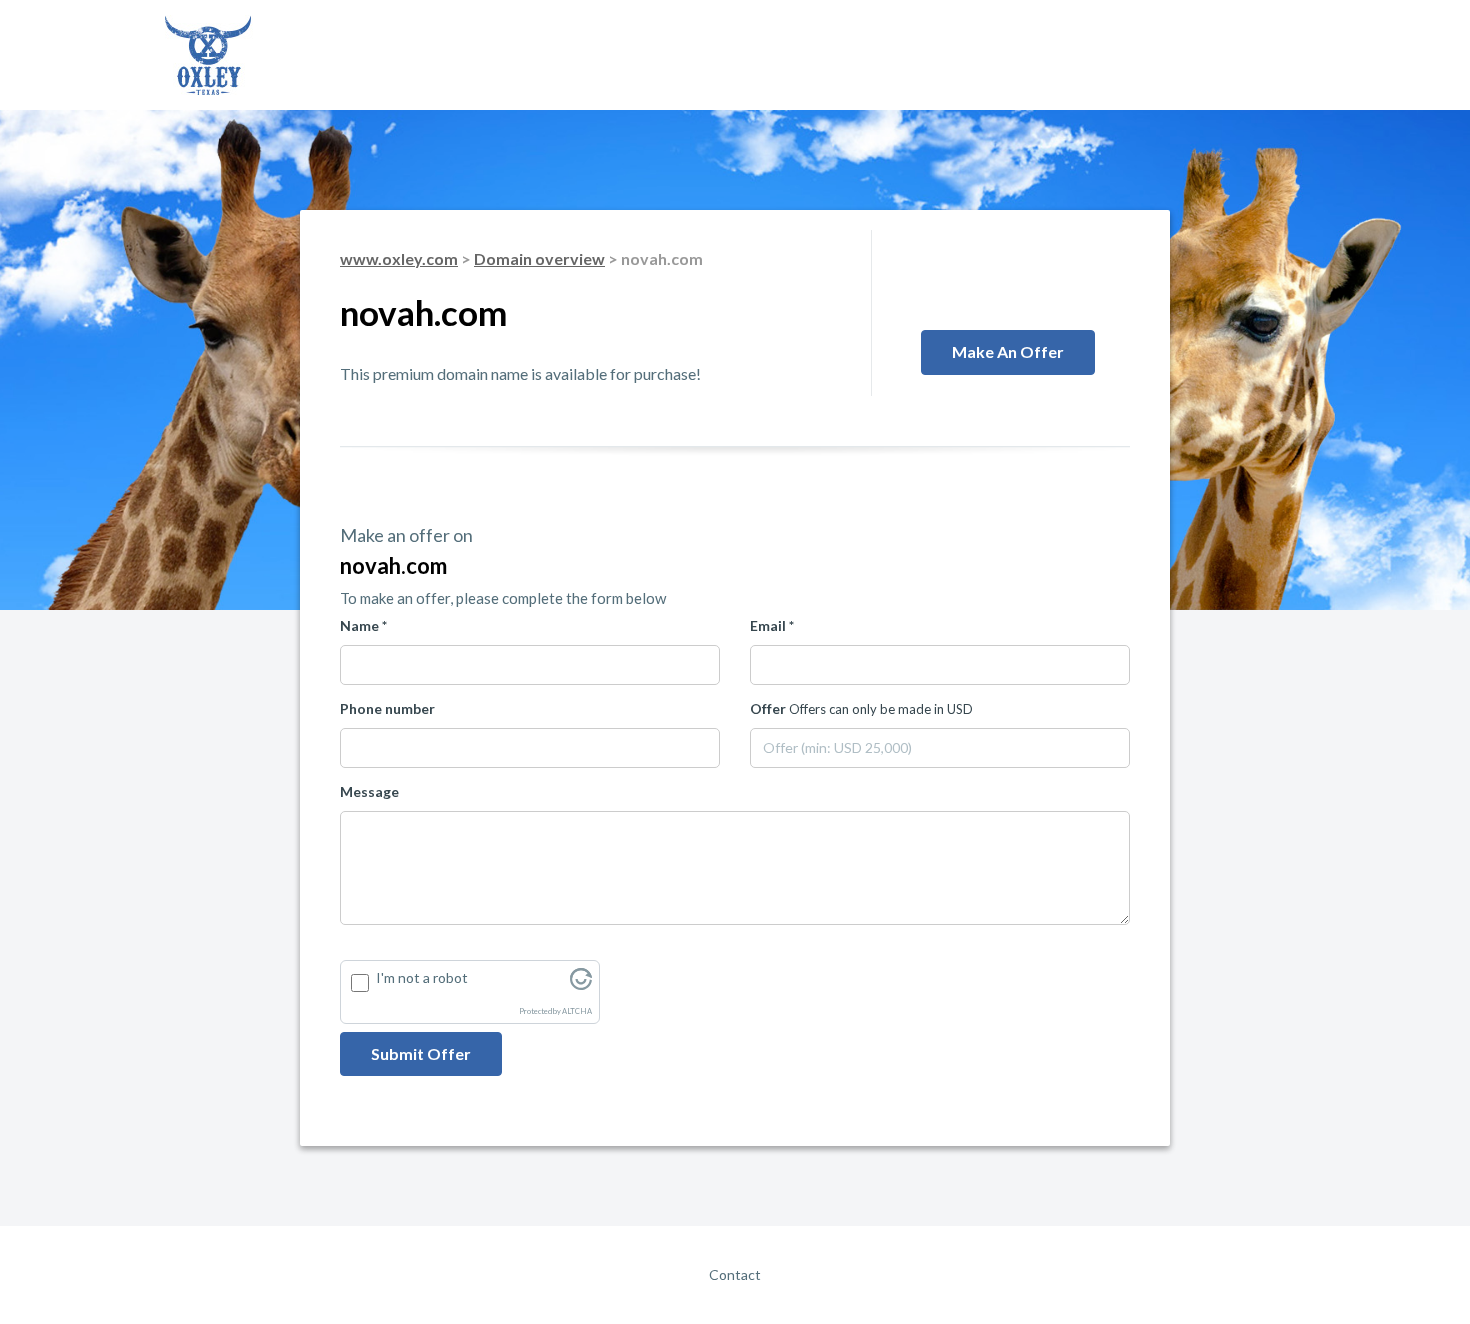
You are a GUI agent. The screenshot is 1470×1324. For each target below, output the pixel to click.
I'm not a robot (422, 977)
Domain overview (539, 258)
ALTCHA (577, 1011)
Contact (735, 1274)
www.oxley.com (399, 258)
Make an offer (1008, 351)
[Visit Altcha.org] (581, 984)
